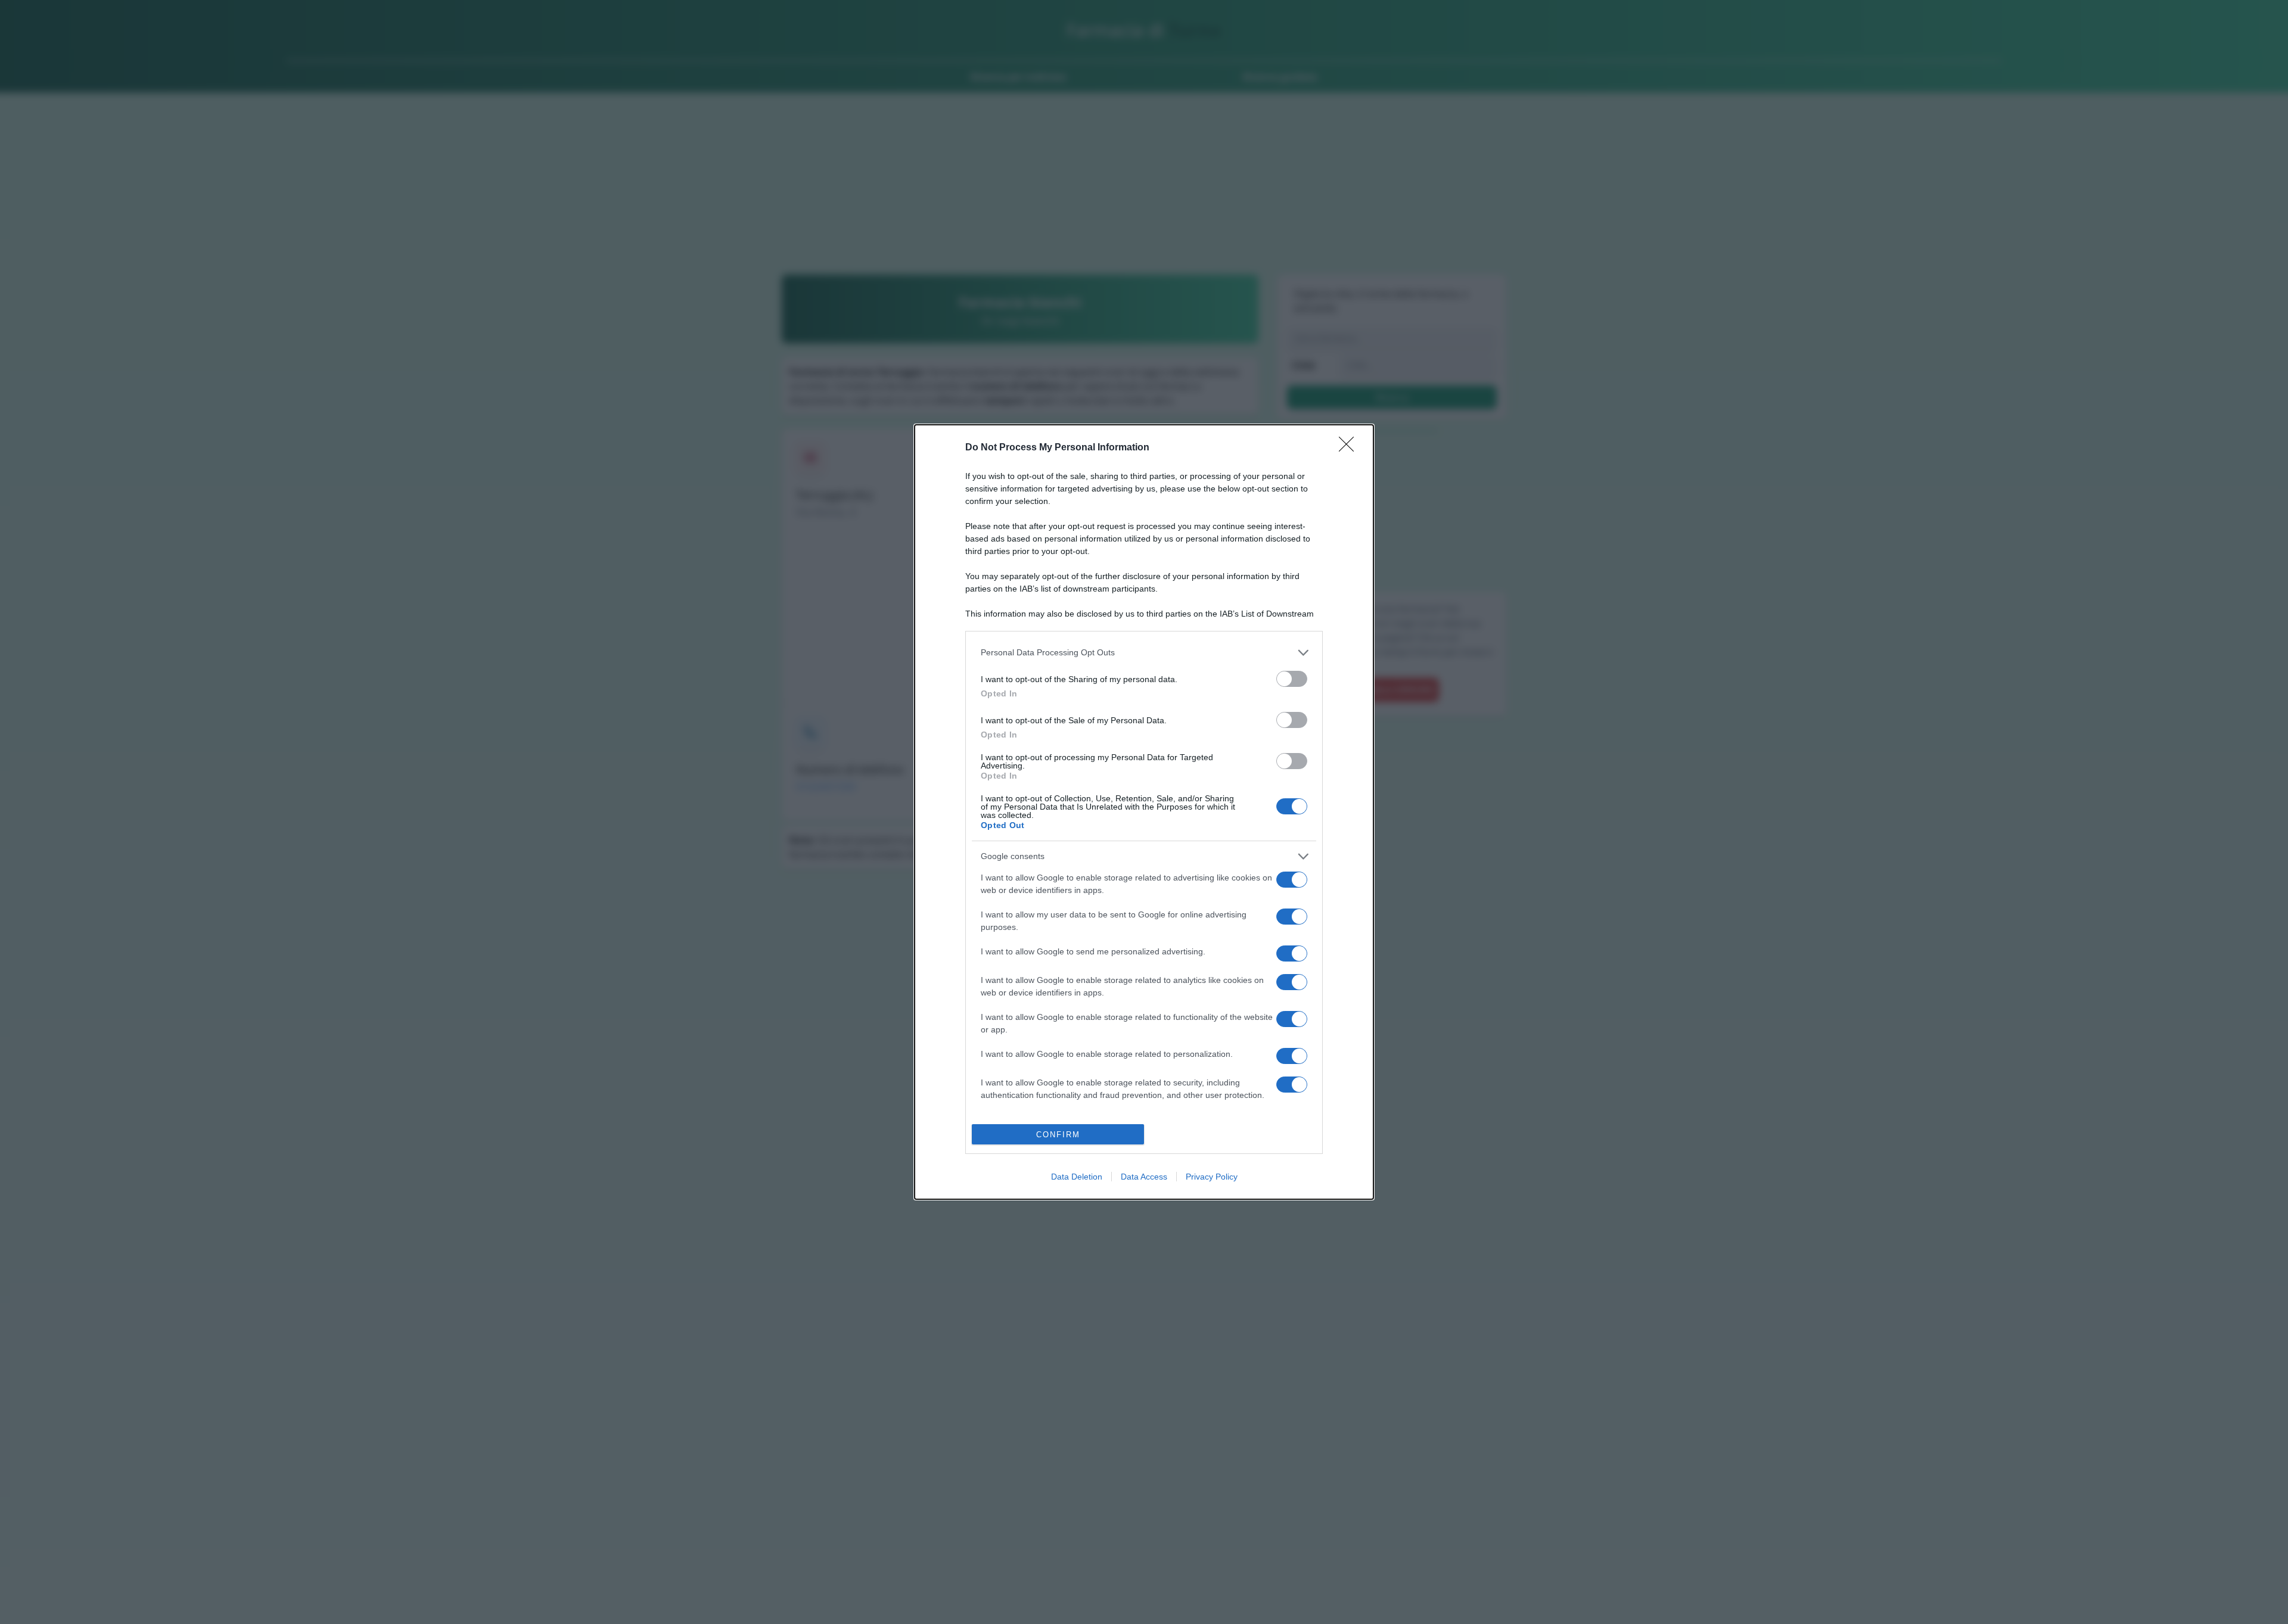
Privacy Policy (1212, 1177)
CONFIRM (1058, 1135)
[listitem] (1144, 653)
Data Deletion (1077, 1177)
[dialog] (1144, 812)
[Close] (1350, 448)
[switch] (1292, 679)
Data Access (1144, 1177)
